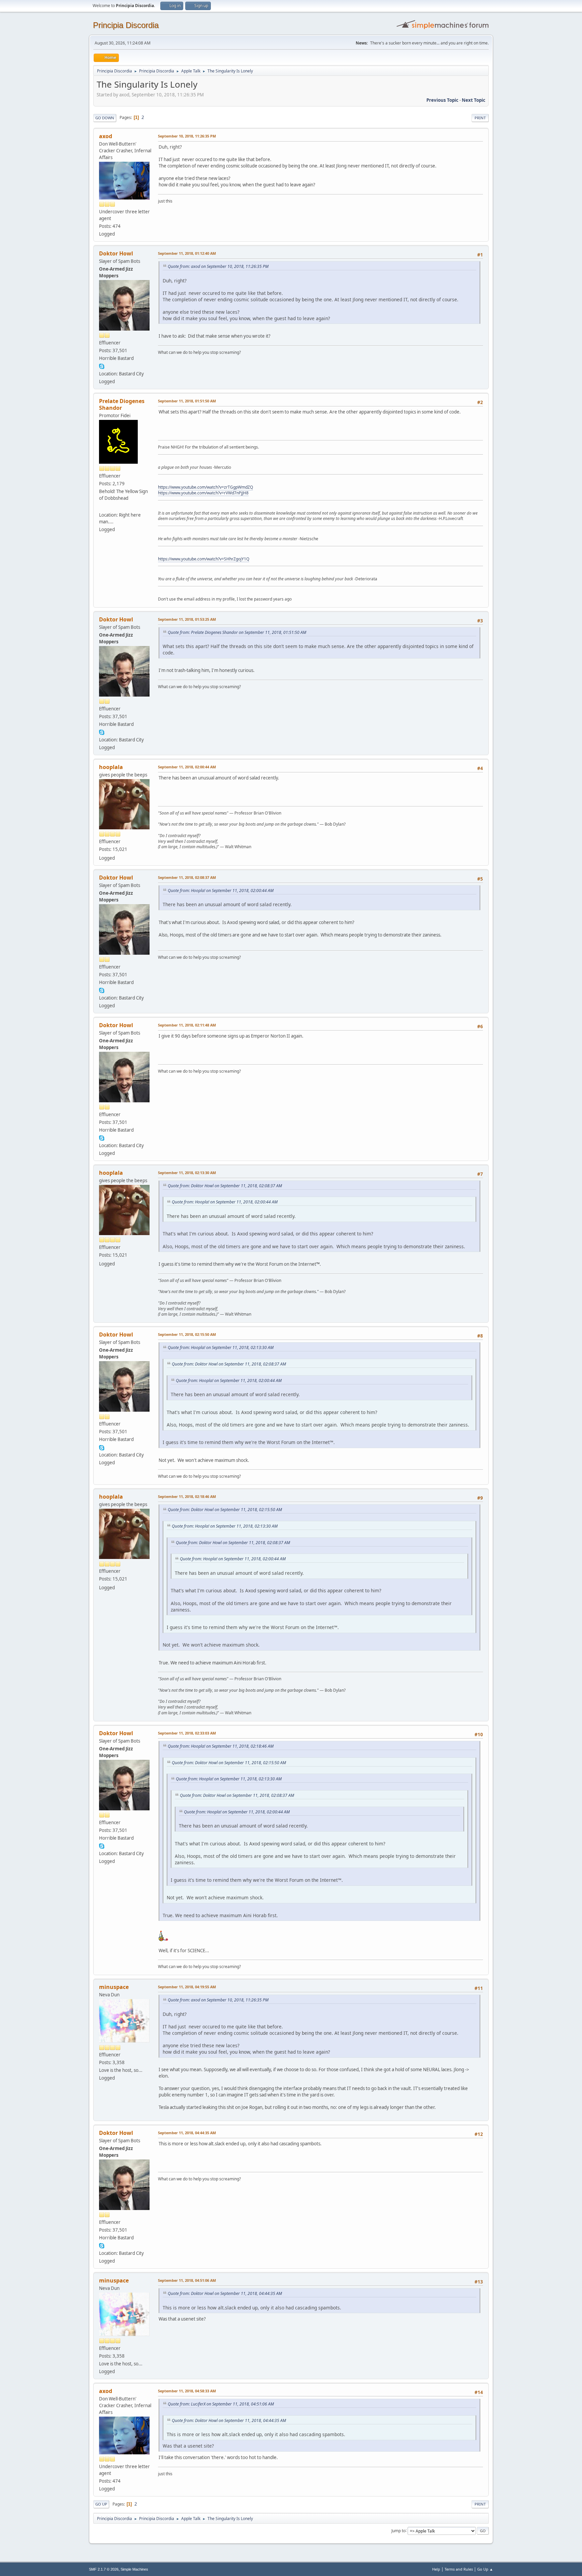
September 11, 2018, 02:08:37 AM (187, 877)
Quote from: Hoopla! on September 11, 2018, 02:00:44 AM (221, 891)
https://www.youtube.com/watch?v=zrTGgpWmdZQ (205, 487)
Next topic (474, 100)
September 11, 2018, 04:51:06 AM (187, 2280)
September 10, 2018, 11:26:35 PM (187, 136)
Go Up (101, 2504)
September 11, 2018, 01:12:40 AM (187, 253)
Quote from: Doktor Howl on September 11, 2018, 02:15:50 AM (225, 1510)
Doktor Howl (116, 253)
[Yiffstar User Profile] (102, 507)
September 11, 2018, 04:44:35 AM (187, 2133)
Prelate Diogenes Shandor (122, 404)
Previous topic (442, 100)
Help (436, 2569)
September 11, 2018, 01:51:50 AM (187, 401)
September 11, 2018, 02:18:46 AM (187, 1496)
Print (480, 118)
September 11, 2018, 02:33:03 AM (187, 1733)
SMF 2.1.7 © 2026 (104, 2569)
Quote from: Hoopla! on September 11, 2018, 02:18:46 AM (221, 1746)
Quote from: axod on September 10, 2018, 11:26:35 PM (218, 266)
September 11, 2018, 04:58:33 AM (187, 2391)
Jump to (398, 2530)
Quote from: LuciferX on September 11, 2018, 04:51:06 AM (221, 2404)
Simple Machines (134, 2569)
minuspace (114, 1987)
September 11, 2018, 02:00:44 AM (187, 767)
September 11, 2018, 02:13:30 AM (187, 1173)
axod (106, 136)
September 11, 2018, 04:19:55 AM (187, 1987)
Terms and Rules (459, 2569)
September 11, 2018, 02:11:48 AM (187, 1025)
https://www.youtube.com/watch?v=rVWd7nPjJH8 (203, 493)
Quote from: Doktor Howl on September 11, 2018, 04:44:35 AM (225, 2293)
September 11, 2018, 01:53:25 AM (187, 619)
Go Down (105, 118)
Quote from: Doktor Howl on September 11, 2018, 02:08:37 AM (225, 1186)
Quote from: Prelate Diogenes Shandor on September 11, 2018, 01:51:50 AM (237, 632)
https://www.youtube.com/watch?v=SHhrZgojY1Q (204, 559)
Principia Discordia (126, 25)
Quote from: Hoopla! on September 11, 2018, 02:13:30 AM (221, 1347)
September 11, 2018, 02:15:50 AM (187, 1334)
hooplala (111, 767)
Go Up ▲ (485, 2569)
